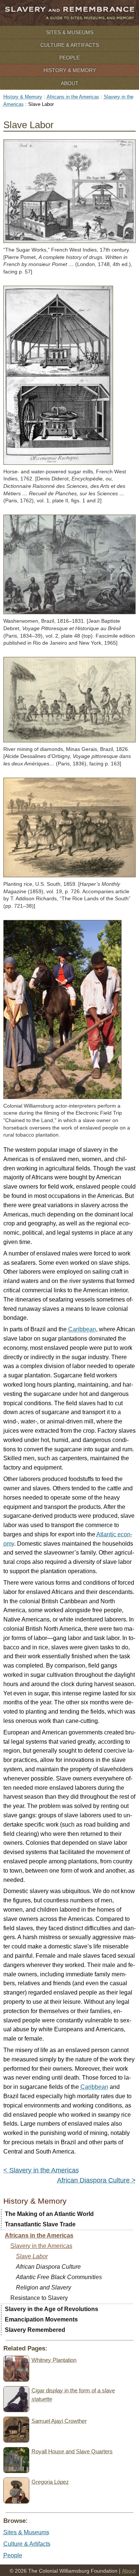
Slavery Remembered (35, 2330)
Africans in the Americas (73, 97)
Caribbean (82, 1329)
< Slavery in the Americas (41, 2170)
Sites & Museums (70, 32)
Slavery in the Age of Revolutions (52, 2309)
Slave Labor (32, 2256)
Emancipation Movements (41, 2319)
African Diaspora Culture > (96, 2180)
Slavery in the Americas (41, 2246)
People (69, 58)
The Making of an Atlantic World (49, 2214)
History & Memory (70, 70)
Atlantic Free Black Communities (59, 2277)
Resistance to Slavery (39, 2298)
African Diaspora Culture (48, 2267)
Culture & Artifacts (70, 45)
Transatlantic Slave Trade (40, 2224)
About (70, 83)
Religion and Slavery (44, 2287)
